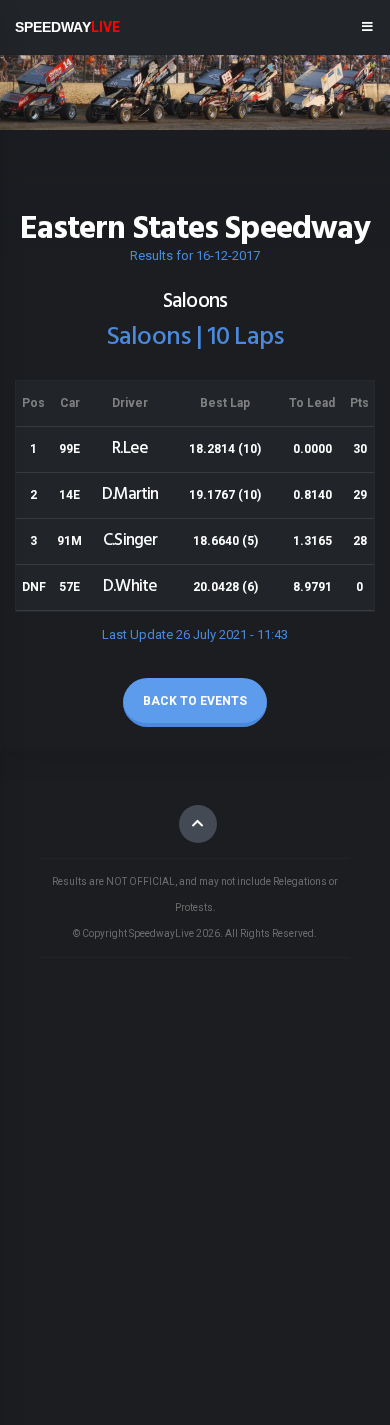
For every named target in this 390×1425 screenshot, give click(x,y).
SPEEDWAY (67, 27)
